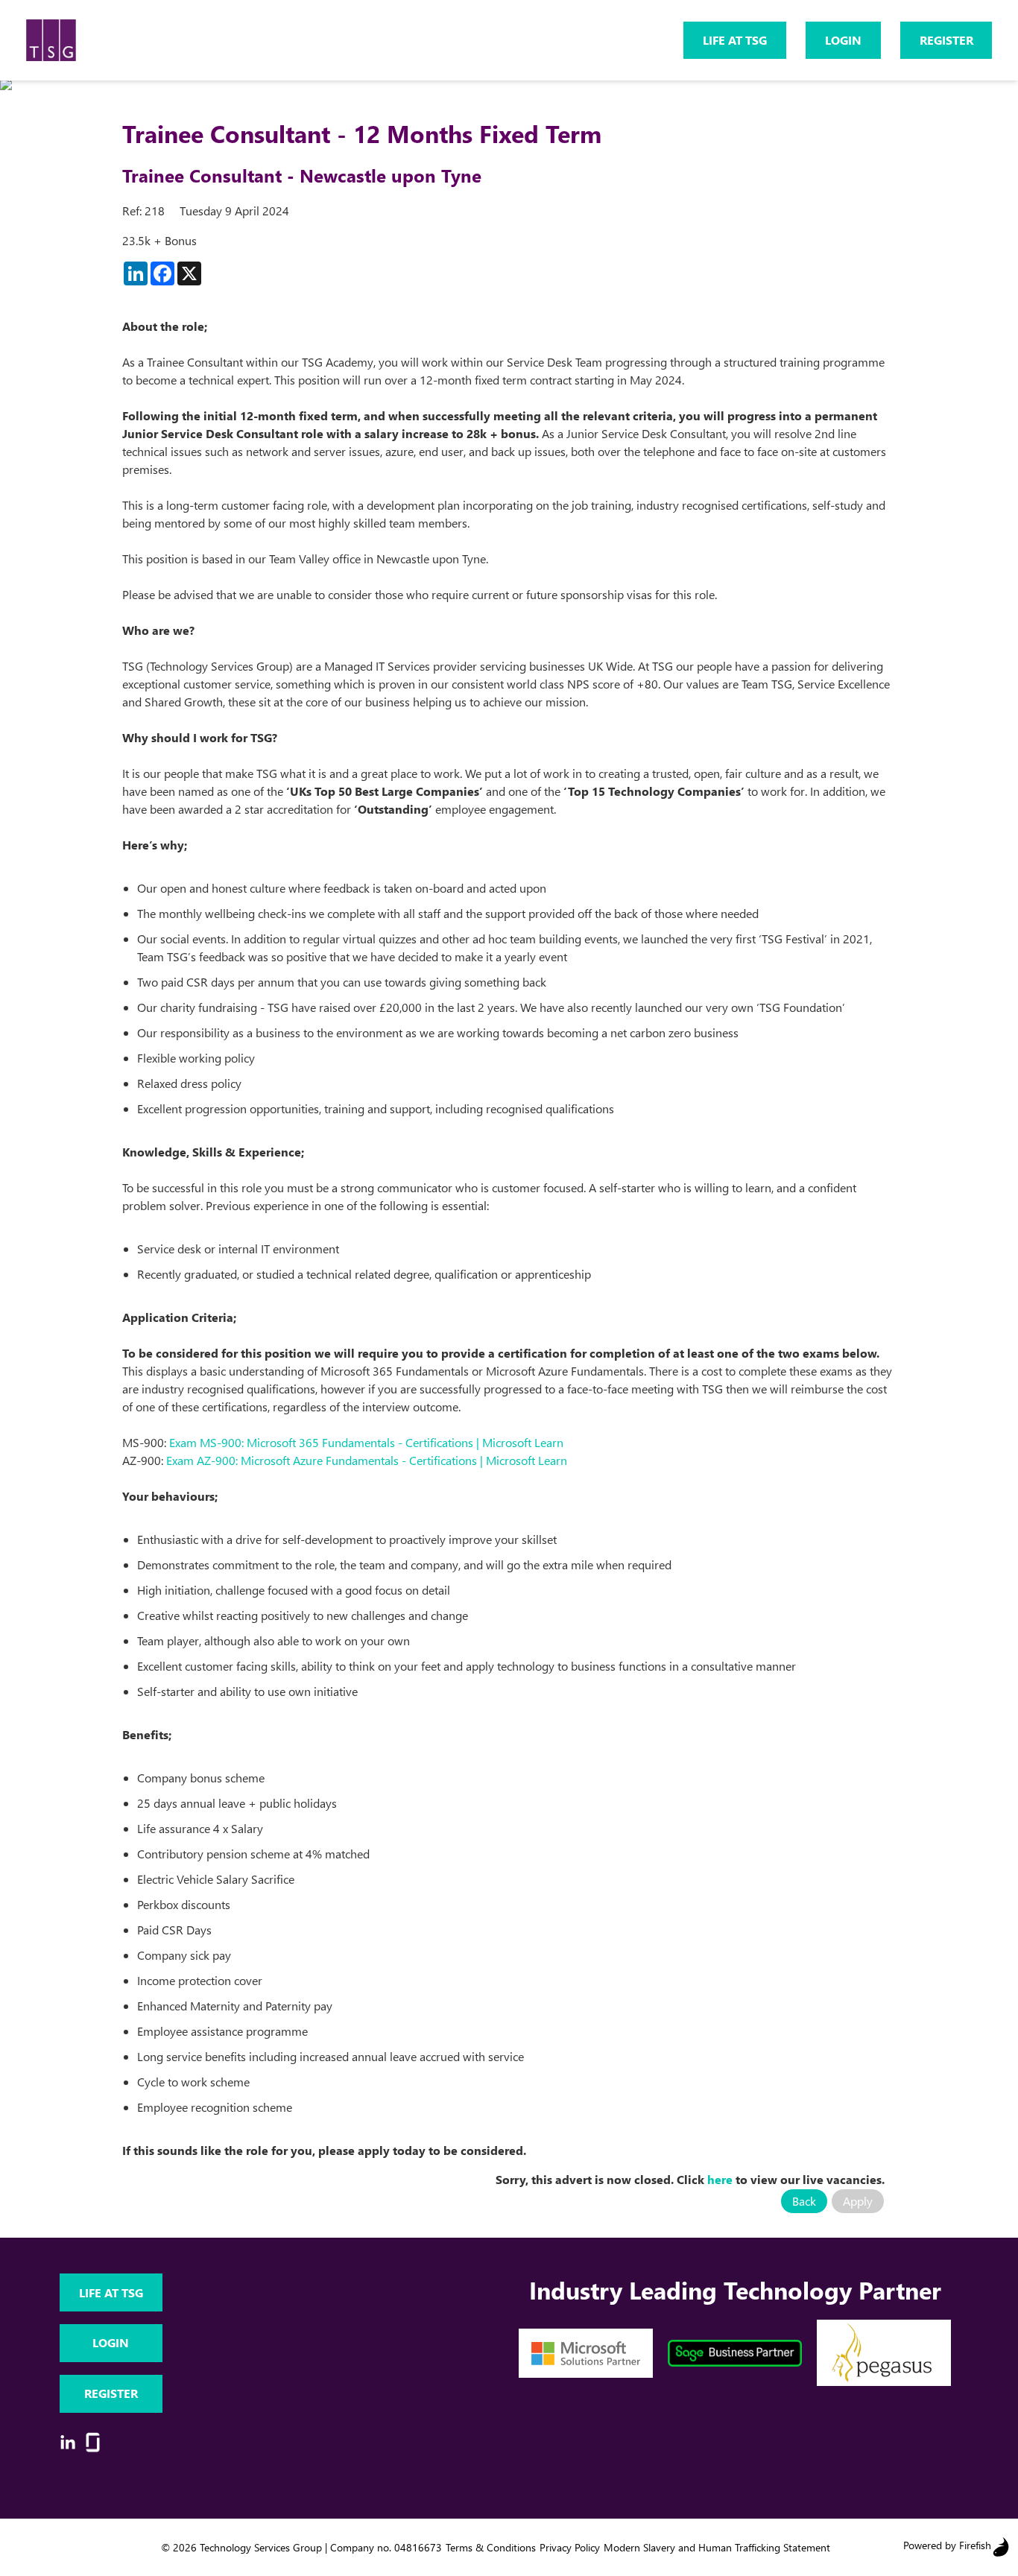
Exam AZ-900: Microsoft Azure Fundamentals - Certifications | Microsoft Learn (367, 1460)
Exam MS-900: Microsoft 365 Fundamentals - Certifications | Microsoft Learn (366, 1442)
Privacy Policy (570, 2547)
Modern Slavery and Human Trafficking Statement (717, 2547)
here (720, 2179)
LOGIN (843, 40)
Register (946, 40)
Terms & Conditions (491, 2547)
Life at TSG (735, 40)
